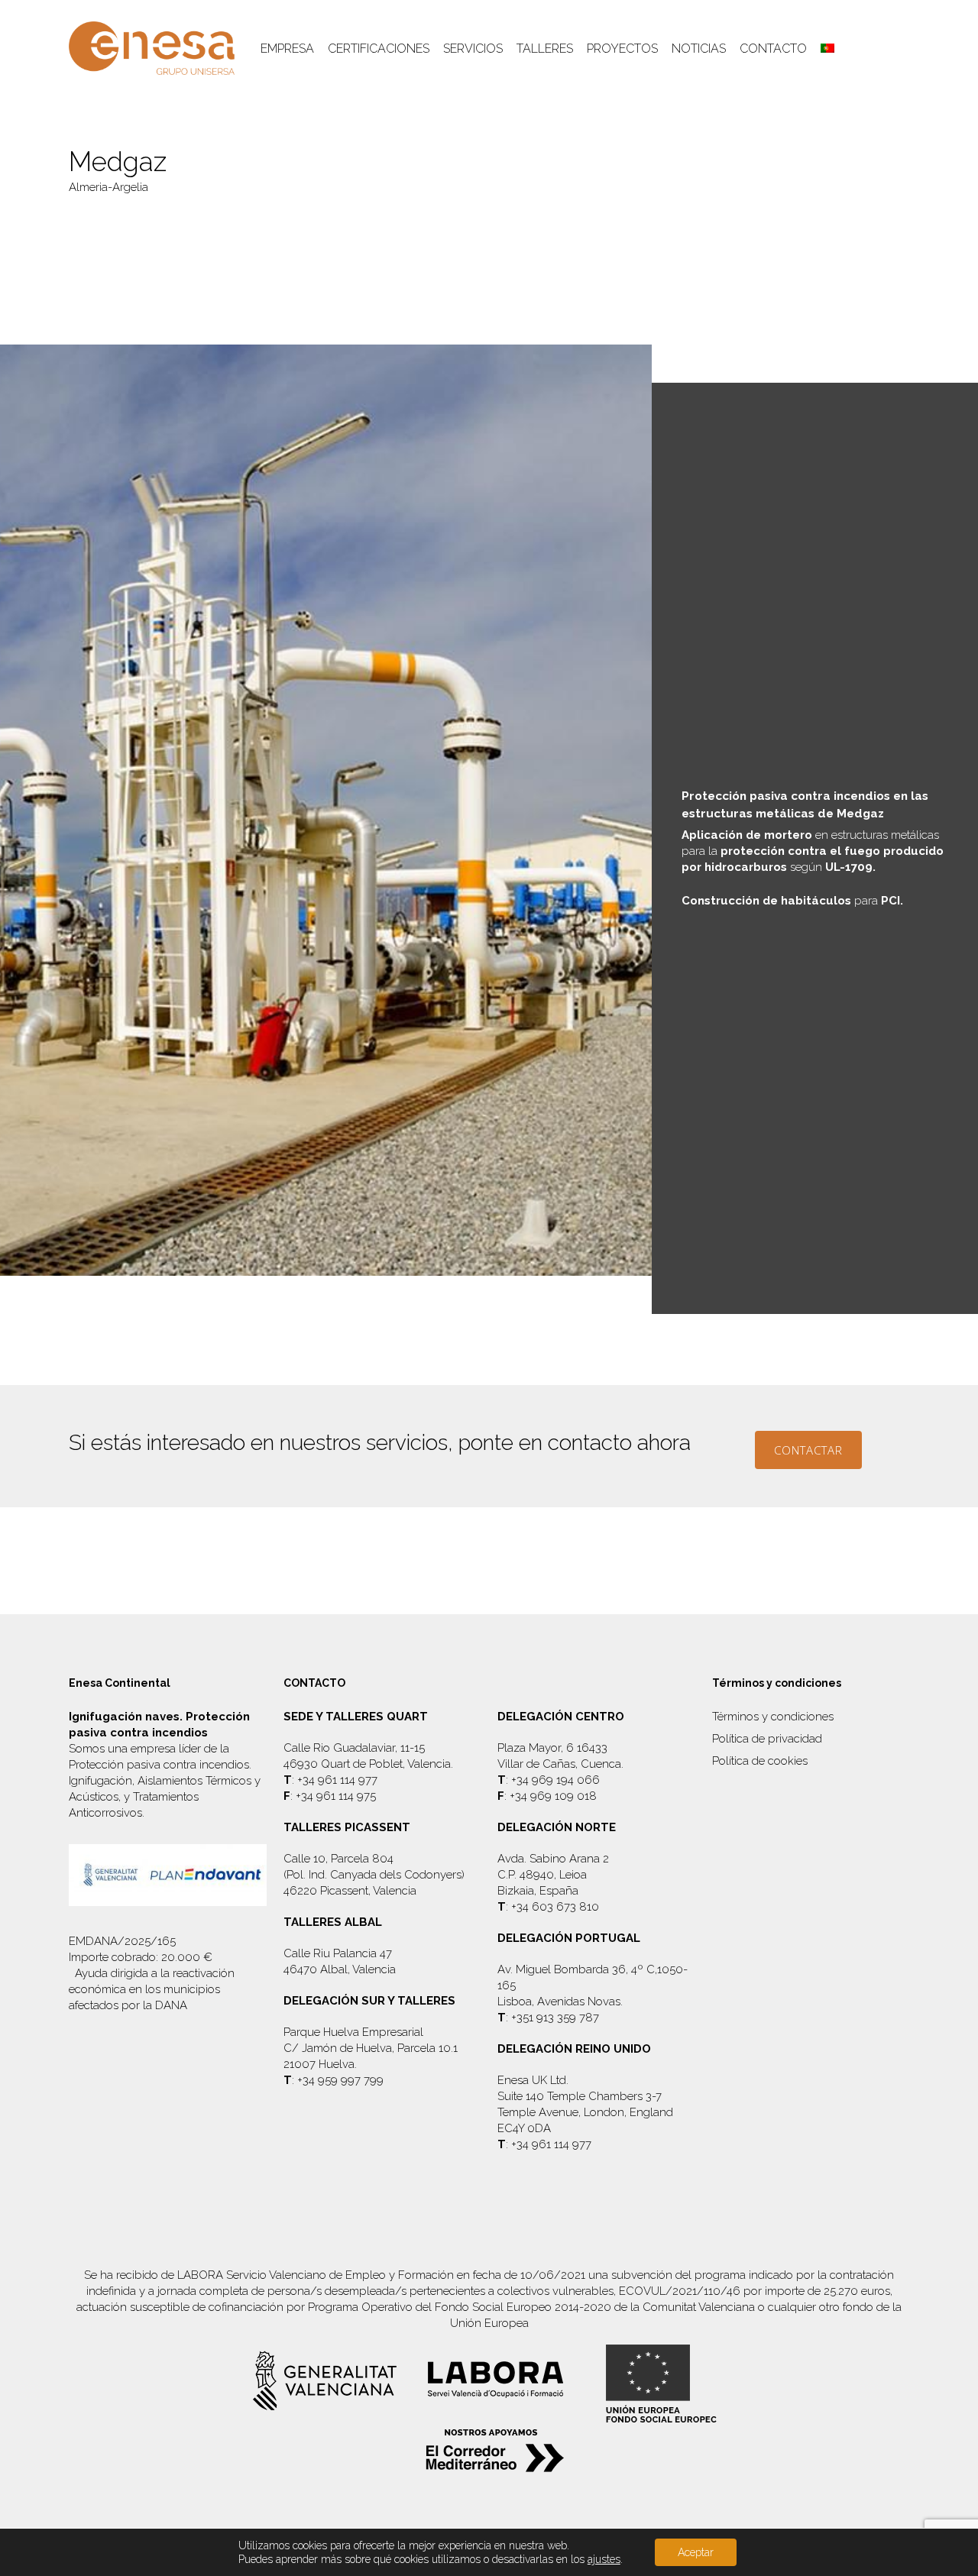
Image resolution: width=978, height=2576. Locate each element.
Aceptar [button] (696, 2552)
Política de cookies (760, 1761)
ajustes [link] (604, 2559)
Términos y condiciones (773, 1717)
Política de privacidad (767, 1739)
